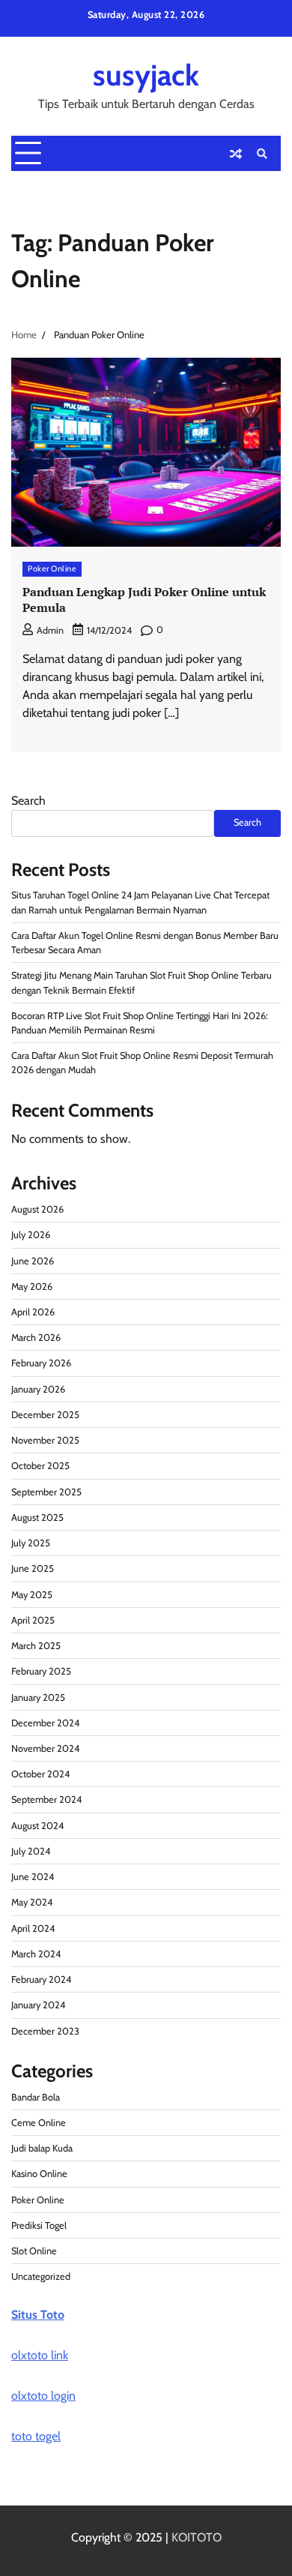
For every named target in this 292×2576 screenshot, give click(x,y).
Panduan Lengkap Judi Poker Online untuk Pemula (144, 600)
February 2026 (41, 1363)
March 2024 (36, 1954)
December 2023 (45, 2031)
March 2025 (36, 1646)
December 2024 (45, 1723)
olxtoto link (40, 2355)
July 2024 (31, 1851)
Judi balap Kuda (42, 2148)
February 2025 (41, 1671)
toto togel (36, 2436)
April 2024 (33, 1928)
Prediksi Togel (39, 2225)
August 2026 (37, 1209)
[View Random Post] (236, 154)
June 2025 (33, 1568)
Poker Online (52, 569)
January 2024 (38, 2005)
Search (28, 801)
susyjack (146, 75)
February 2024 (41, 1979)
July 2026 (31, 1235)
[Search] (262, 154)
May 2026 (32, 1287)
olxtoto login (43, 2396)
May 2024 (32, 1902)
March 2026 (36, 1337)
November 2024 (45, 1748)
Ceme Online (39, 2123)
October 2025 (40, 1466)
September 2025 (46, 1492)
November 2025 (45, 1440)
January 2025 (38, 1697)
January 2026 (38, 1389)
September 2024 (46, 1799)
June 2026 (33, 1261)
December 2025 (45, 1415)
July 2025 (31, 1543)
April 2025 (33, 1620)
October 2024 (40, 1774)
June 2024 (33, 1877)
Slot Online (34, 2251)
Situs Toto (38, 2315)
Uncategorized (41, 2276)
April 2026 (33, 1312)
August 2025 (37, 1517)
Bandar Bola (36, 2097)
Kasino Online (39, 2174)
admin (50, 630)
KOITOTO (197, 2537)
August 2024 (37, 1826)
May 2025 (32, 1595)
